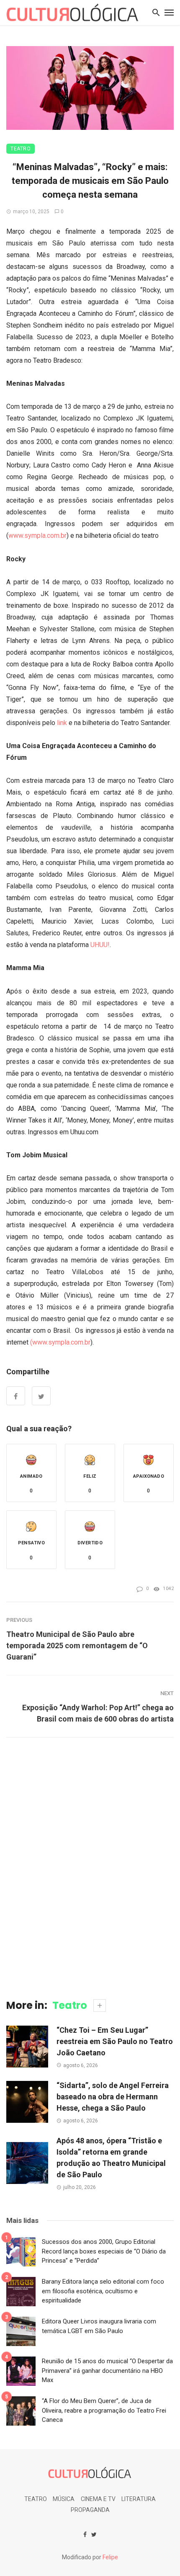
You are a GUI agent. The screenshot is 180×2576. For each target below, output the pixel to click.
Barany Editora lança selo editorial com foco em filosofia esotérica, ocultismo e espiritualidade (103, 2291)
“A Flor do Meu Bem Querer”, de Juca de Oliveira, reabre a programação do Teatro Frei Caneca (104, 2410)
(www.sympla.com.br (60, 1342)
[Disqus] (90, 1867)
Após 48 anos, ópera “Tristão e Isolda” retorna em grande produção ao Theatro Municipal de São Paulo (111, 2158)
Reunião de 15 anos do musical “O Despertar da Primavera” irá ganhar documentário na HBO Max (107, 2371)
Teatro (21, 149)
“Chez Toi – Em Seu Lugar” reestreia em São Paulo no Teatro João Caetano (115, 2041)
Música (64, 2499)
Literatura (139, 2499)
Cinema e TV (98, 2499)
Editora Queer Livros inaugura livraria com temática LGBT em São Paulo (99, 2326)
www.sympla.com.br (37, 536)
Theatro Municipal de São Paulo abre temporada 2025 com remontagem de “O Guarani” (77, 1645)
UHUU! (100, 945)
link (62, 723)
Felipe (110, 2557)
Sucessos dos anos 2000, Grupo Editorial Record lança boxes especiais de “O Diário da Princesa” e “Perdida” (104, 2251)
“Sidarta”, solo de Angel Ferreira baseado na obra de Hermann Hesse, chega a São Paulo (113, 2097)
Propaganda (90, 2510)
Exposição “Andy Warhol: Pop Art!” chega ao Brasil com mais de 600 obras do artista (98, 1713)
